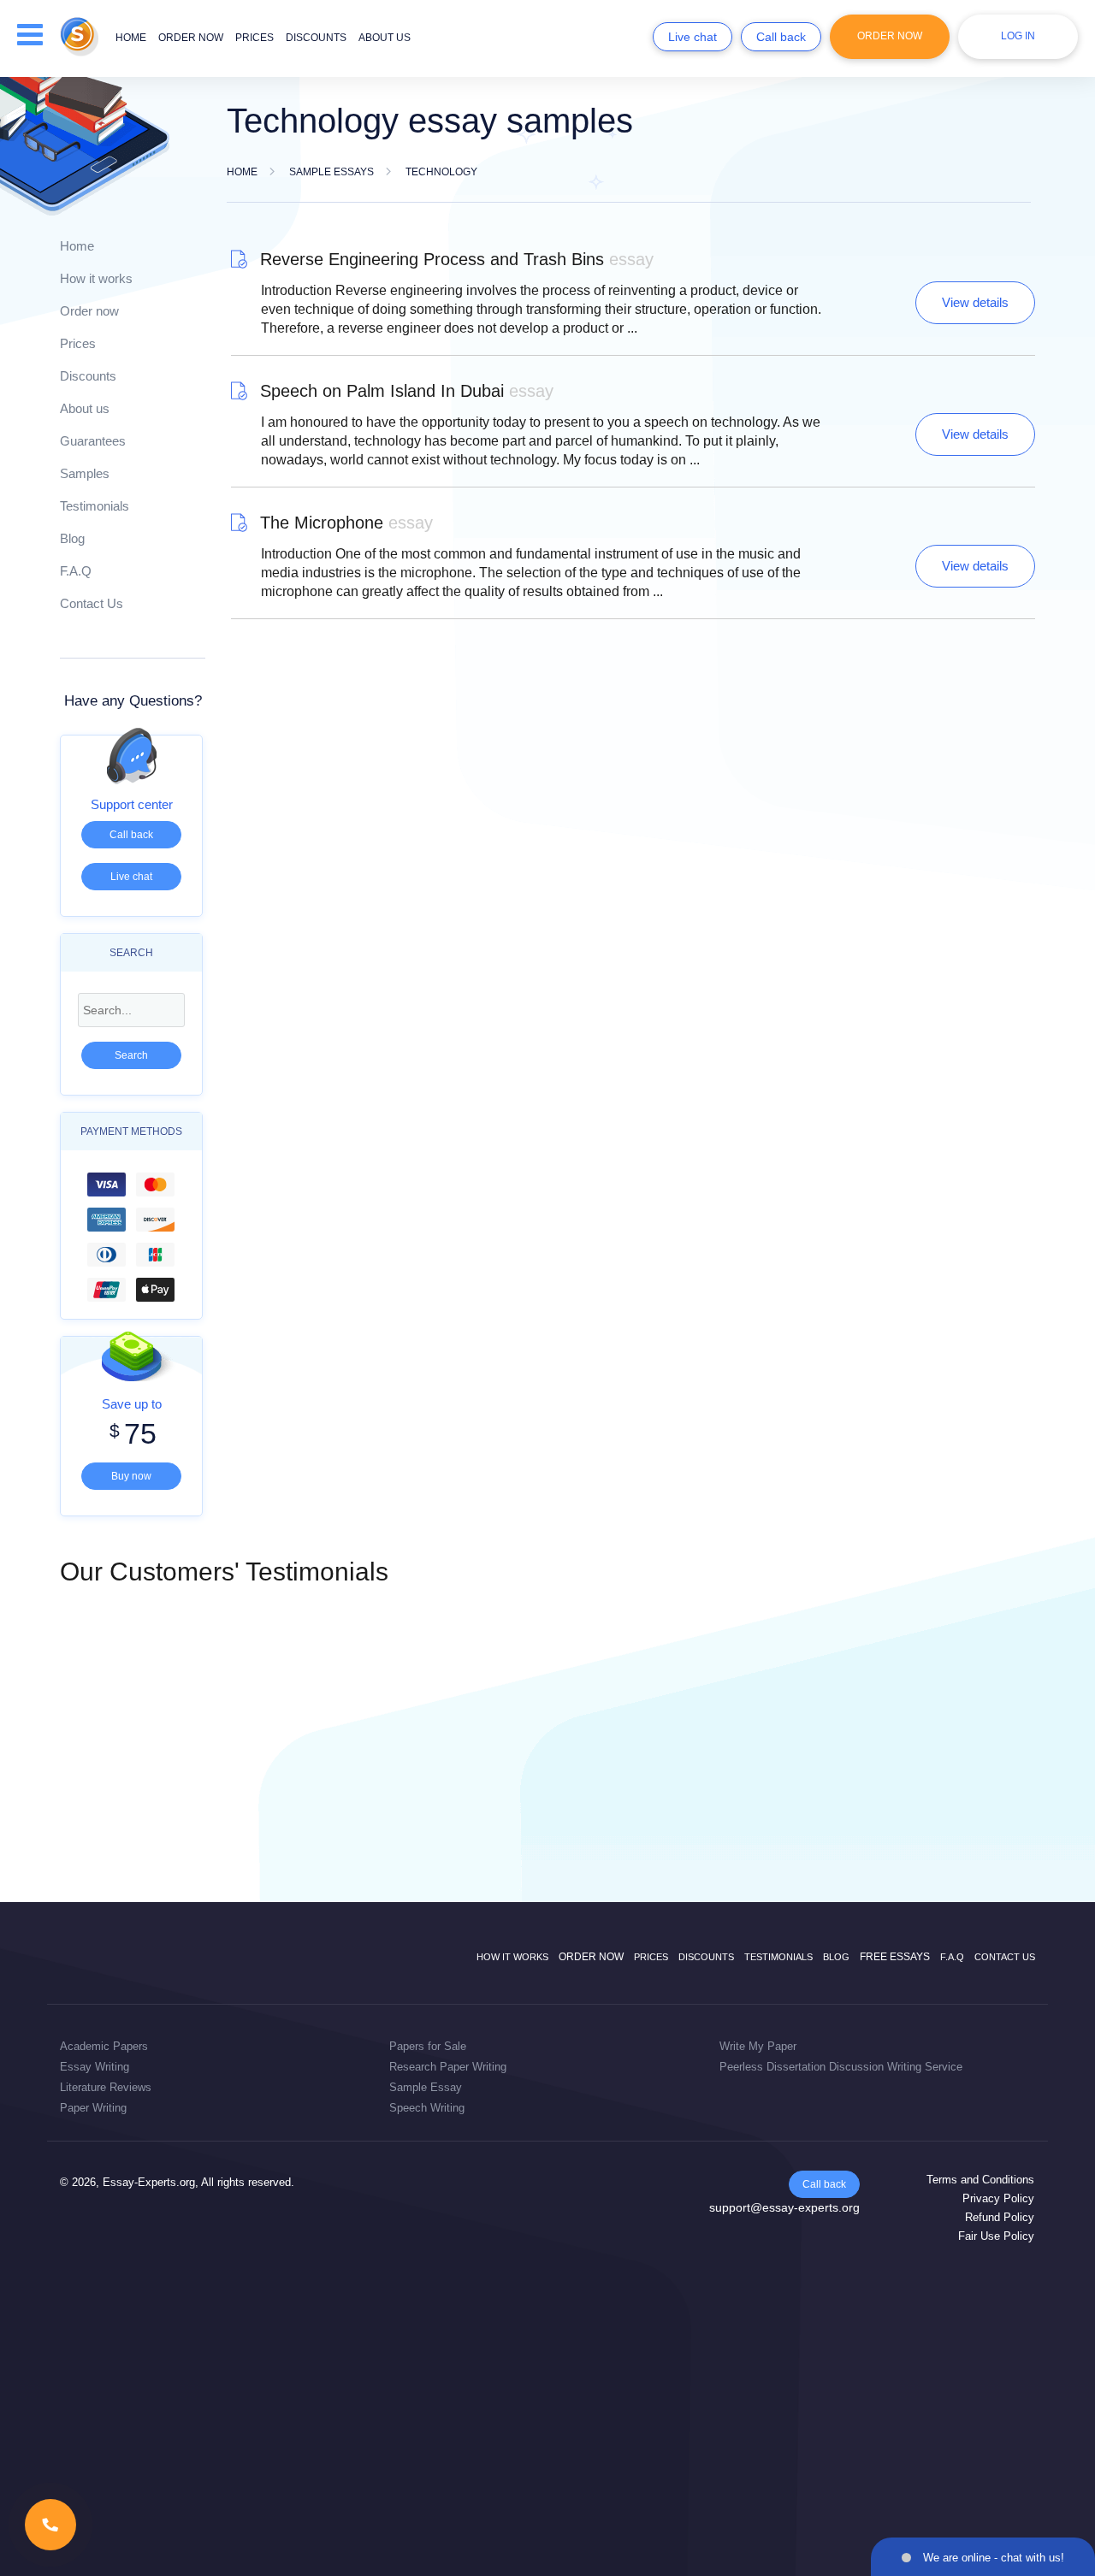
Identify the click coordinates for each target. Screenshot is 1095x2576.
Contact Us (92, 603)
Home (131, 38)
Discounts (316, 38)
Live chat (693, 37)
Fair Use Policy (996, 2236)
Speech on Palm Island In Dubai (407, 391)
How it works (96, 278)
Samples (85, 473)
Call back (781, 37)
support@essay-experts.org (784, 2207)
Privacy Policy (998, 2198)
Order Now (890, 36)
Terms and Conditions (980, 2180)
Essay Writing (95, 2067)
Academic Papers (104, 2046)
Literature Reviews (106, 2087)
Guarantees (93, 441)
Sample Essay (426, 2087)
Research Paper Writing (448, 2067)
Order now (191, 38)
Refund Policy (1000, 2217)
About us (385, 38)
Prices (255, 38)
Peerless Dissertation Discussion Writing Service (841, 2067)
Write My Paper (758, 2046)
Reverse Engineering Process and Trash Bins (457, 259)
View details (975, 302)
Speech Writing (427, 2108)
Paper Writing (93, 2108)
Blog (72, 538)
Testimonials (95, 506)
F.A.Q (76, 571)
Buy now (131, 1476)
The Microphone (346, 523)
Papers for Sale (428, 2046)
